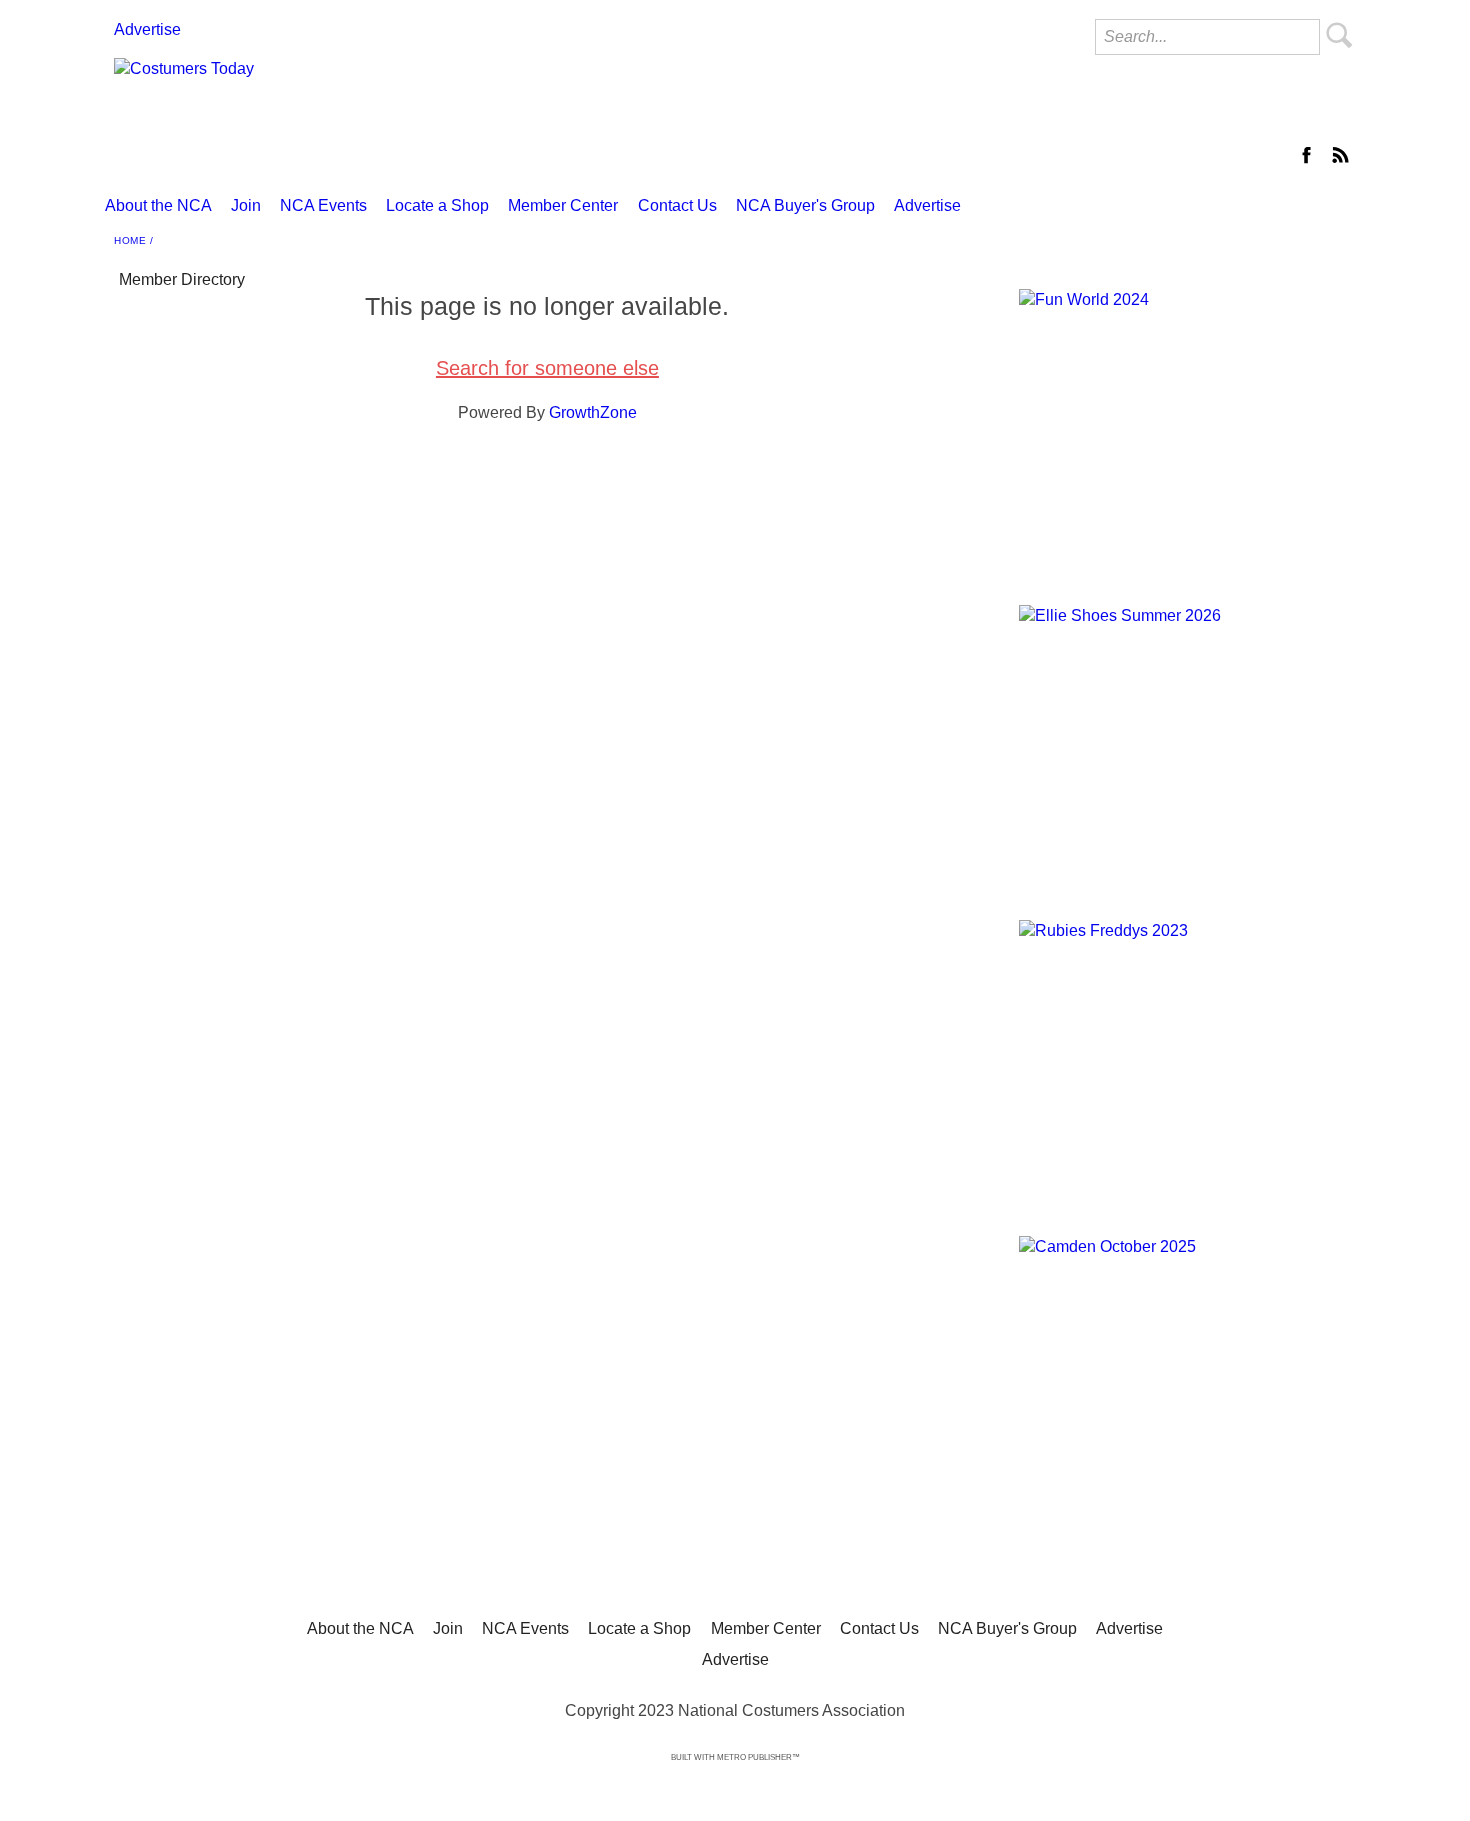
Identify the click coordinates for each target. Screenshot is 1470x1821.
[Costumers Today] (546, 106)
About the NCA (158, 205)
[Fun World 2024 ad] (1185, 427)
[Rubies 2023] (1185, 1058)
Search (1340, 35)
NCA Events (323, 205)
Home (130, 240)
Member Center (563, 205)
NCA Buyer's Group (805, 205)
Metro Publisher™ (758, 1757)
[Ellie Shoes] (1185, 743)
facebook (1308, 155)
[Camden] (1185, 1374)
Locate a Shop (437, 205)
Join (246, 205)
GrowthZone (593, 412)
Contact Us (677, 205)
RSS (1340, 155)
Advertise (147, 29)
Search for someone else (547, 368)
